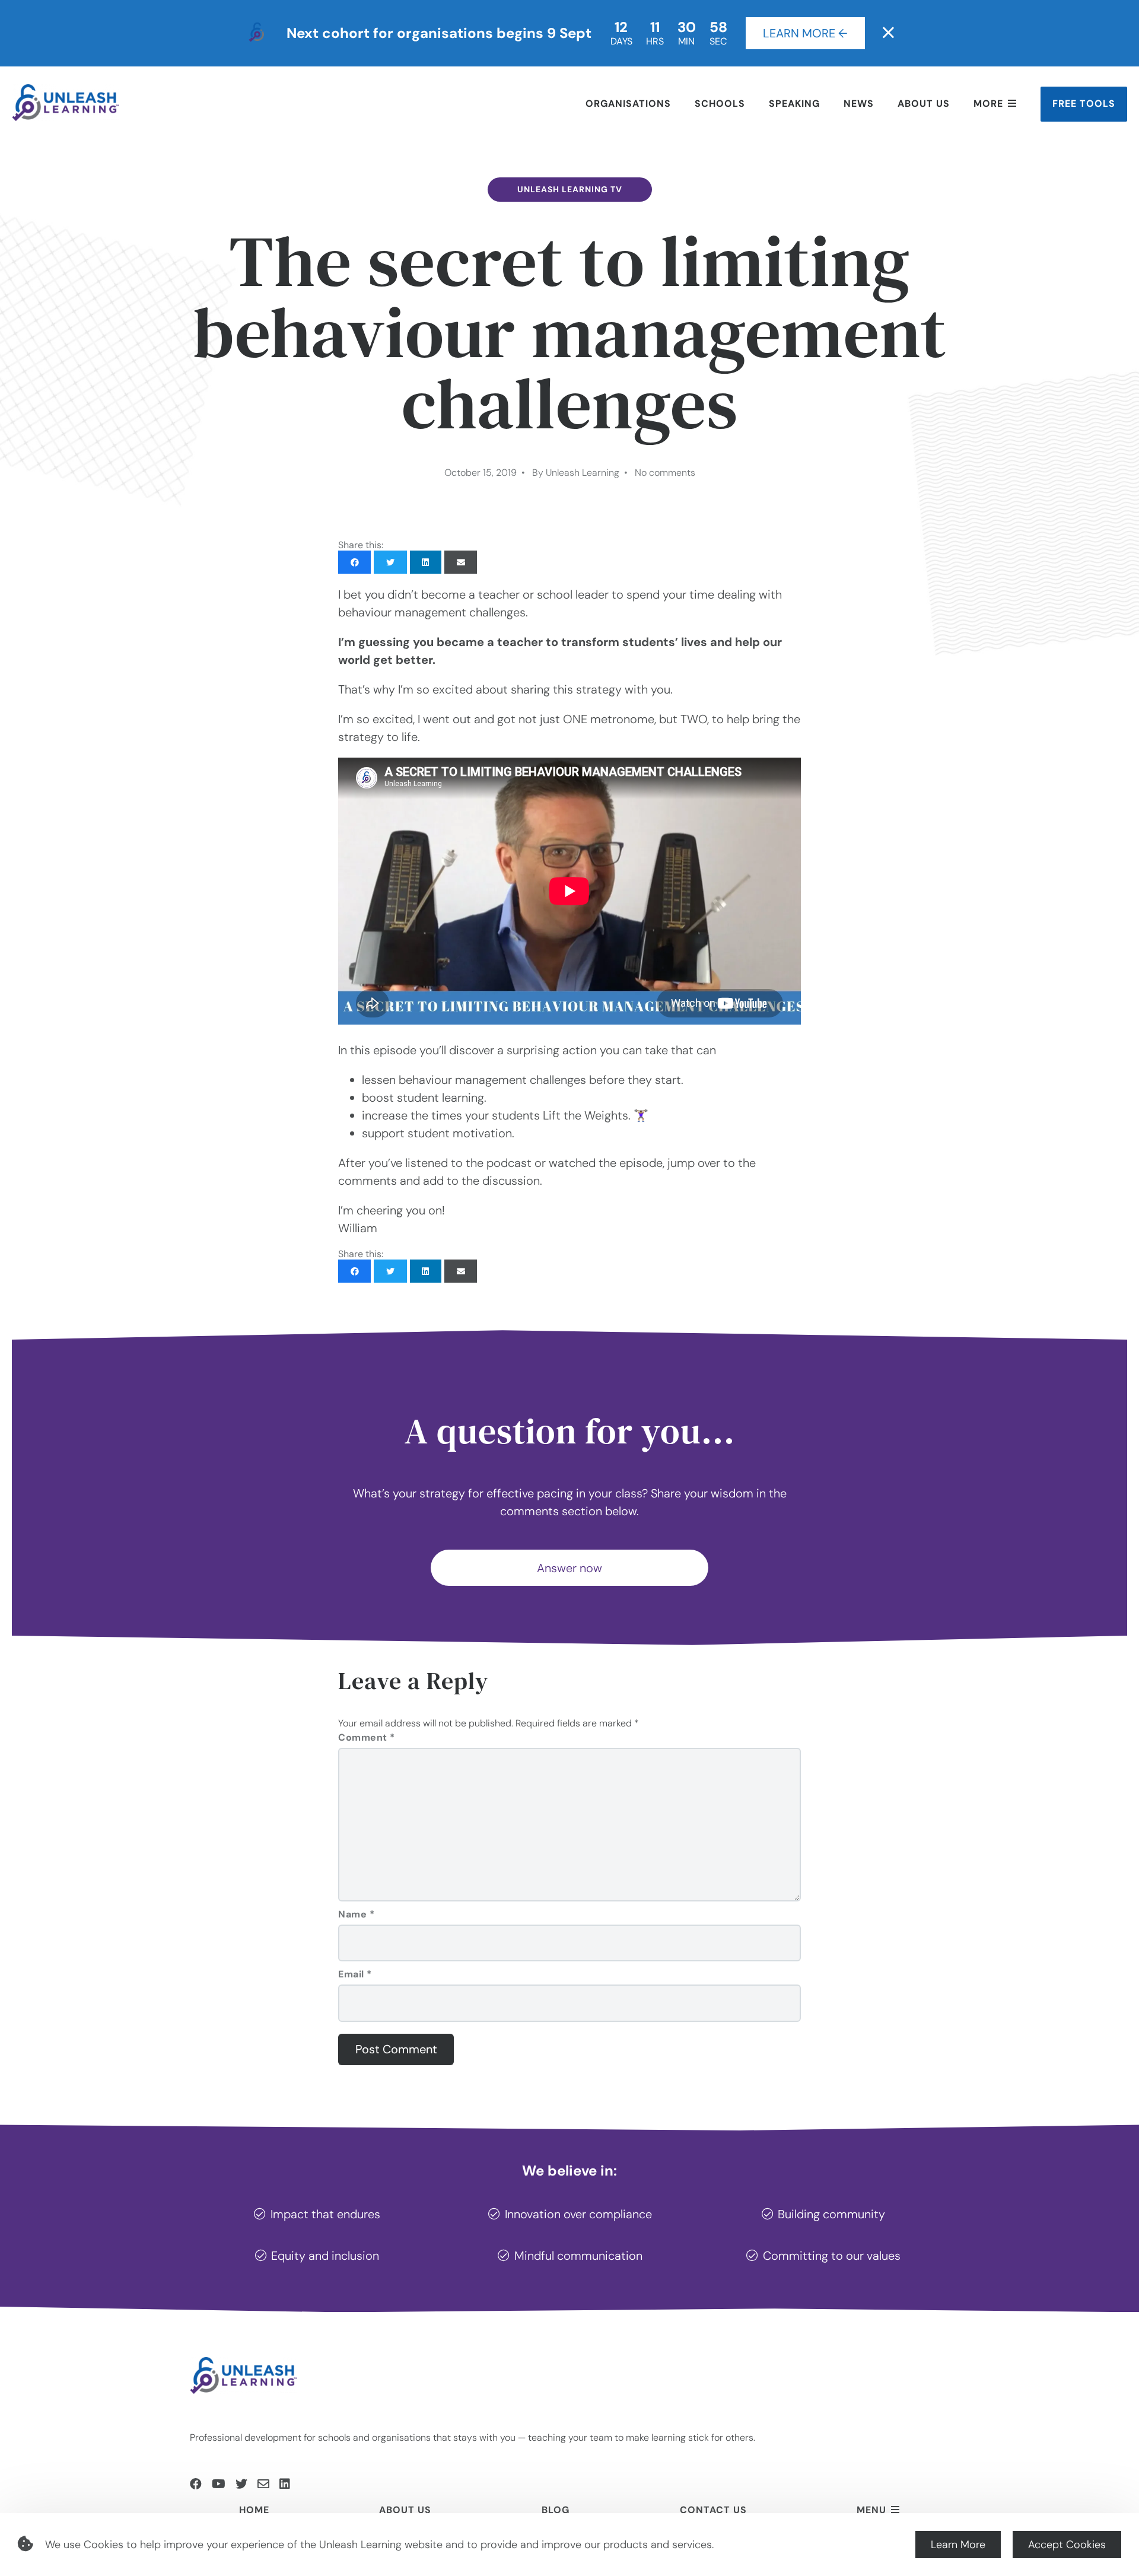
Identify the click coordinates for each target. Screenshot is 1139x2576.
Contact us (713, 2510)
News (859, 104)
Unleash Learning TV (570, 189)
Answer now (569, 1568)
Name (356, 1914)
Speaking (794, 104)
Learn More (958, 2545)
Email (355, 1974)
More (988, 104)
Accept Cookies (1067, 2545)
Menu (871, 2510)
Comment (367, 1737)
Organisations (628, 104)
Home (254, 2510)
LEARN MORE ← (805, 33)
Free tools (1084, 104)
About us (924, 104)
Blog (556, 2510)
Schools (720, 104)
